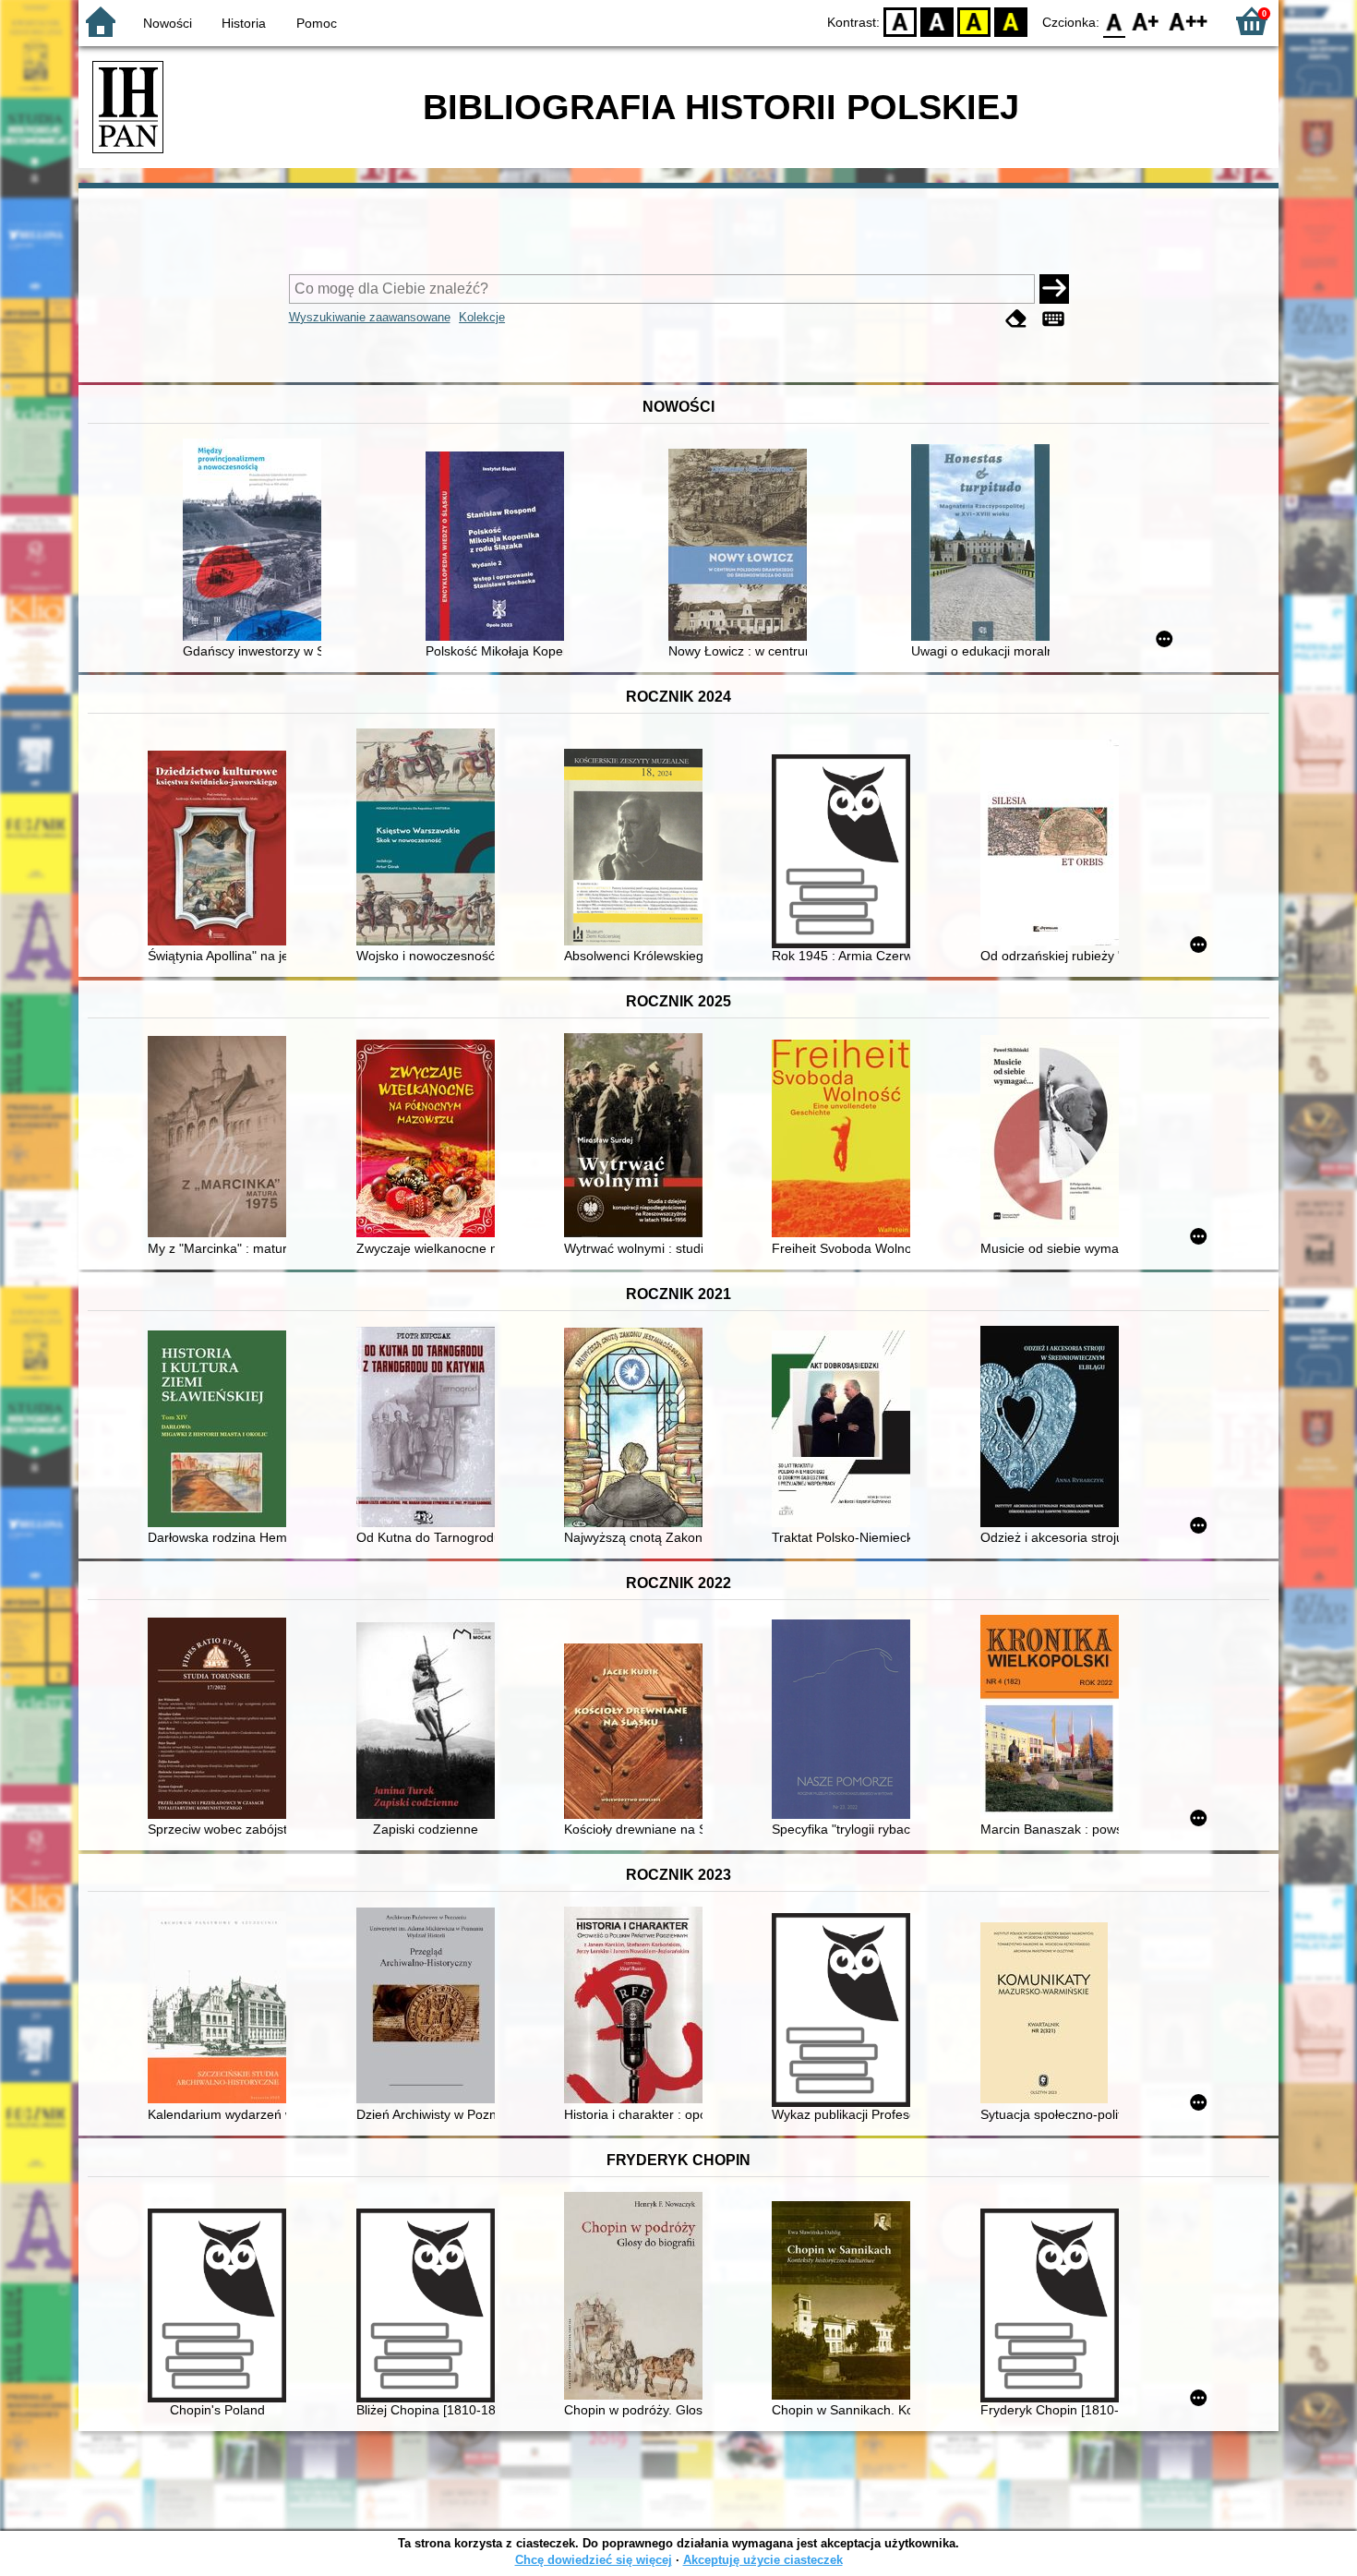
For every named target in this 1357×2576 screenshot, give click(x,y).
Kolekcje (482, 317)
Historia (244, 23)
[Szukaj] (1054, 289)
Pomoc (317, 23)
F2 (1189, 21)
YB (974, 21)
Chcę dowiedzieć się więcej (594, 2560)
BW (937, 21)
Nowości (168, 23)
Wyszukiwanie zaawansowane (370, 317)
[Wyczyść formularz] (1016, 319)
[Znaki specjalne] (1053, 319)
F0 (1115, 21)
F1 (1146, 21)
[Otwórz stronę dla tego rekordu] (257, 542)
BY (1011, 21)
